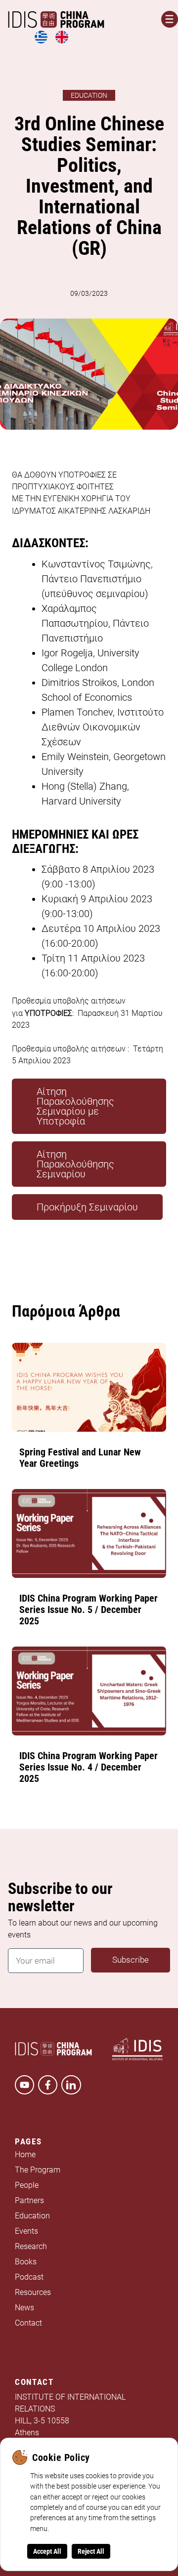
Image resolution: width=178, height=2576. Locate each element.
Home (25, 2155)
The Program (38, 2170)
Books (26, 2262)
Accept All (47, 2551)
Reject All (91, 2551)
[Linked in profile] (71, 2085)
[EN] (62, 42)
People (27, 2186)
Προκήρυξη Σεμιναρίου (87, 1207)
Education (32, 2216)
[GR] (41, 42)
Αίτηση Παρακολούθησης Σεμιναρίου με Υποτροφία (75, 1106)
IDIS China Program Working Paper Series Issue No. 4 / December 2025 (89, 1767)
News (24, 2308)
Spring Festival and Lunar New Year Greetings (80, 1458)
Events (26, 2231)
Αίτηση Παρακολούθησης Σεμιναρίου (75, 1164)
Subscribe (131, 1960)
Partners (29, 2201)
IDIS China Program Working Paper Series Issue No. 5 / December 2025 (89, 1610)
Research (31, 2247)
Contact (28, 2323)
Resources (33, 2293)
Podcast (29, 2277)
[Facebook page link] (48, 2085)
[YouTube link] (24, 2085)
